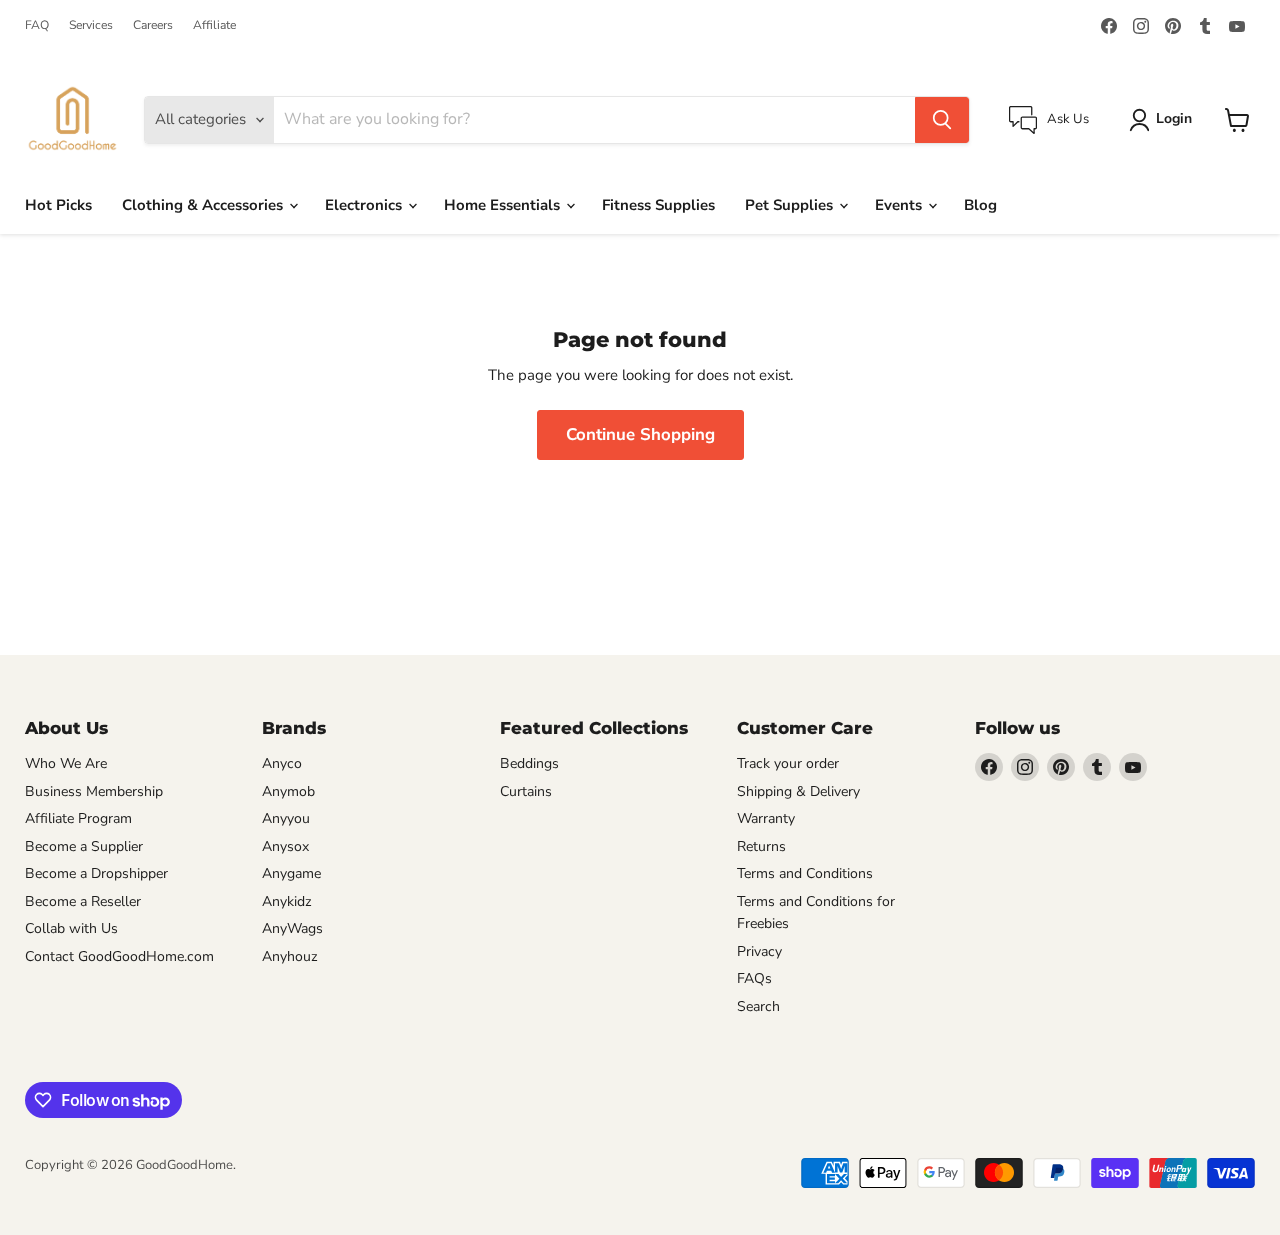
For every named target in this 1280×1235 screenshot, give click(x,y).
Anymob (288, 791)
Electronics (365, 205)
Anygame (291, 873)
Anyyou (286, 818)
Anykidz (287, 901)
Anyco (282, 763)
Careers (153, 25)
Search (758, 1006)
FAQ (37, 25)
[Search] (942, 120)
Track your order (788, 763)
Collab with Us (71, 928)
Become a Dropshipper (96, 873)
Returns (761, 846)
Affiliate (214, 25)
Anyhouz (290, 956)
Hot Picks (58, 205)
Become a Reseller (83, 901)
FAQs (754, 978)
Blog (980, 205)
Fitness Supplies (658, 205)
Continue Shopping (640, 434)
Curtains (526, 791)
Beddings (529, 763)
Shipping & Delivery (798, 791)
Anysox (285, 846)
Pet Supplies (791, 205)
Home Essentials (504, 205)
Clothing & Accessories (204, 205)
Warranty (766, 818)
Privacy (759, 951)
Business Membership (94, 791)
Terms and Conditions (805, 873)
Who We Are (66, 763)
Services (91, 25)
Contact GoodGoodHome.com (119, 956)
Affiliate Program (78, 818)
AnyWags (292, 928)
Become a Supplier (84, 846)
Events (900, 205)
